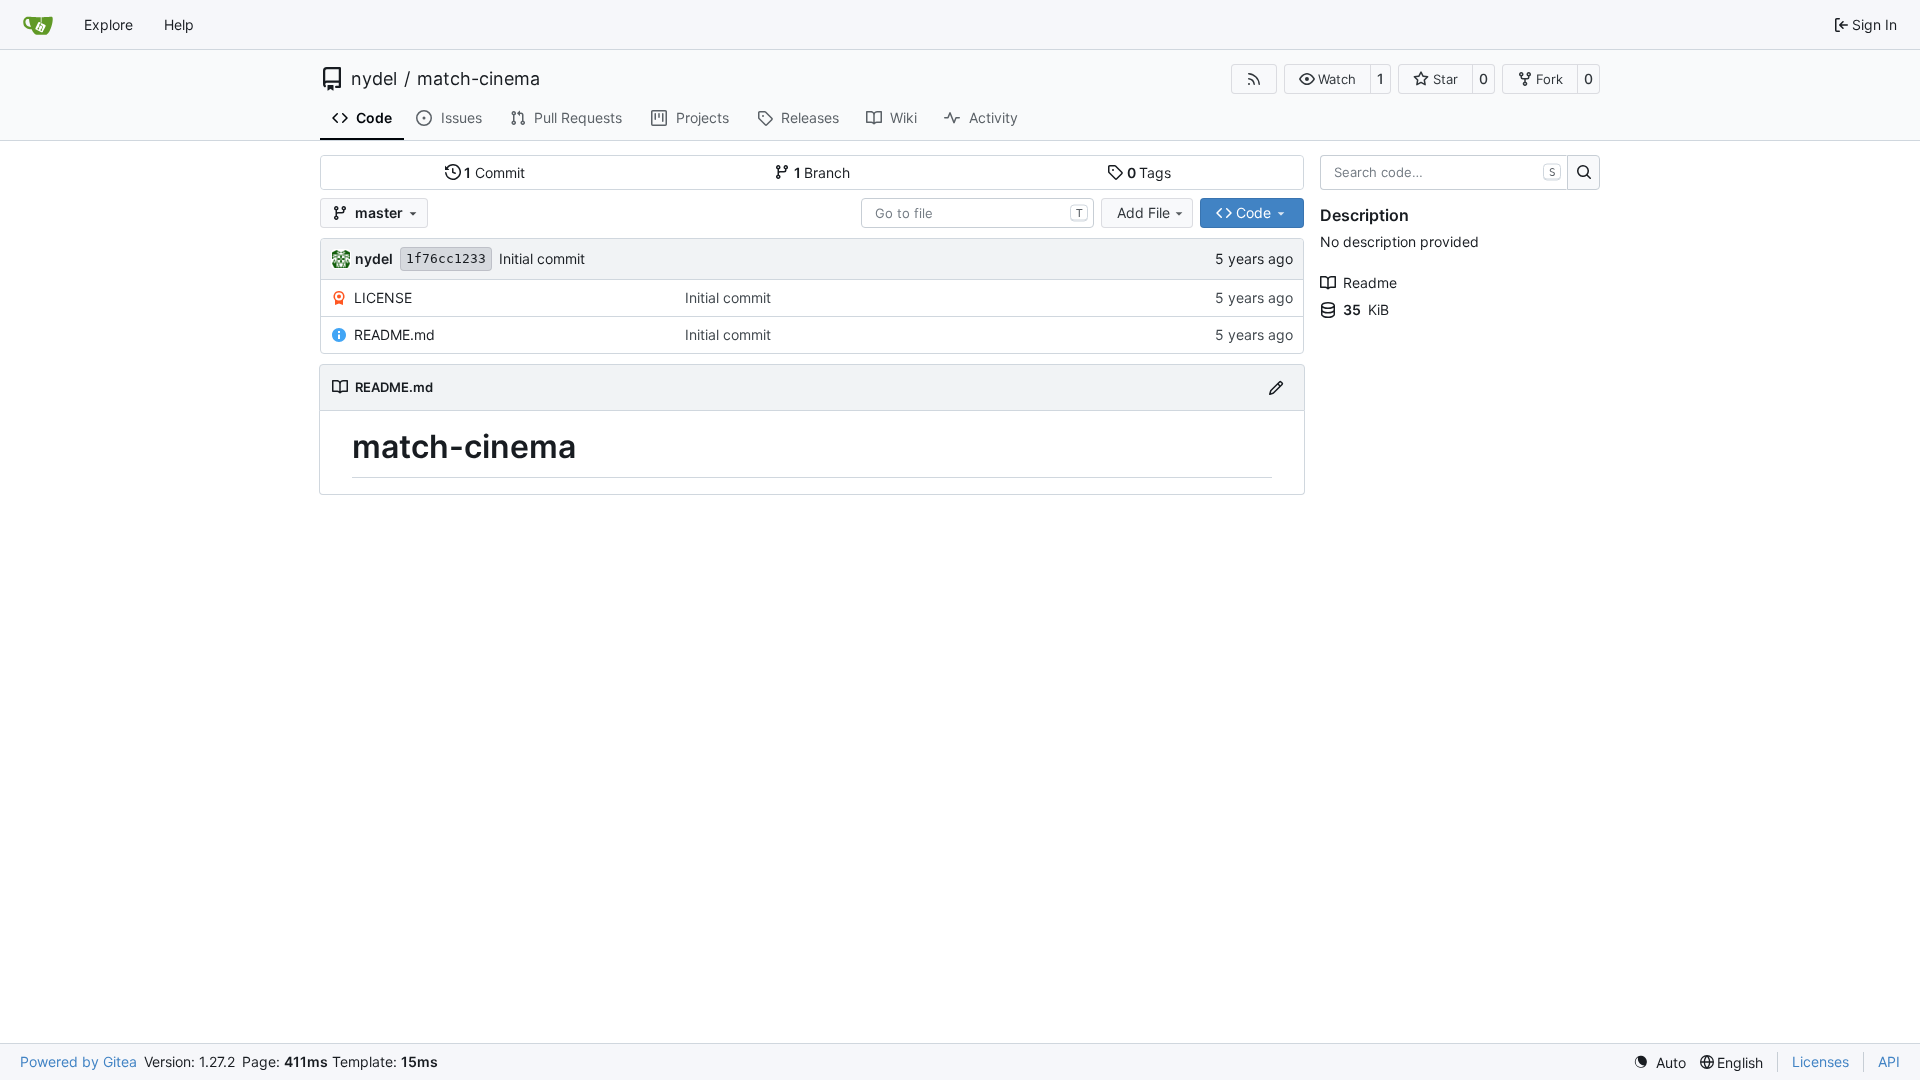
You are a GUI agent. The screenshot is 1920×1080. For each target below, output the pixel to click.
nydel (374, 79)
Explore (108, 24)
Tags (1149, 172)
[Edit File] (1276, 387)
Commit (494, 172)
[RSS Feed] (1254, 79)
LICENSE (383, 297)
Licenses (1820, 1061)
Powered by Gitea (78, 1061)
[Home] (38, 25)
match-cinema (478, 79)
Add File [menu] (1143, 212)
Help (179, 24)
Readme (1370, 282)
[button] (1327, 79)
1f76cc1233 (446, 258)
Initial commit (542, 258)
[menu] (1659, 1062)
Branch (822, 172)
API (1889, 1061)
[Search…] (1583, 173)
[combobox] (977, 213)
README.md (394, 334)
